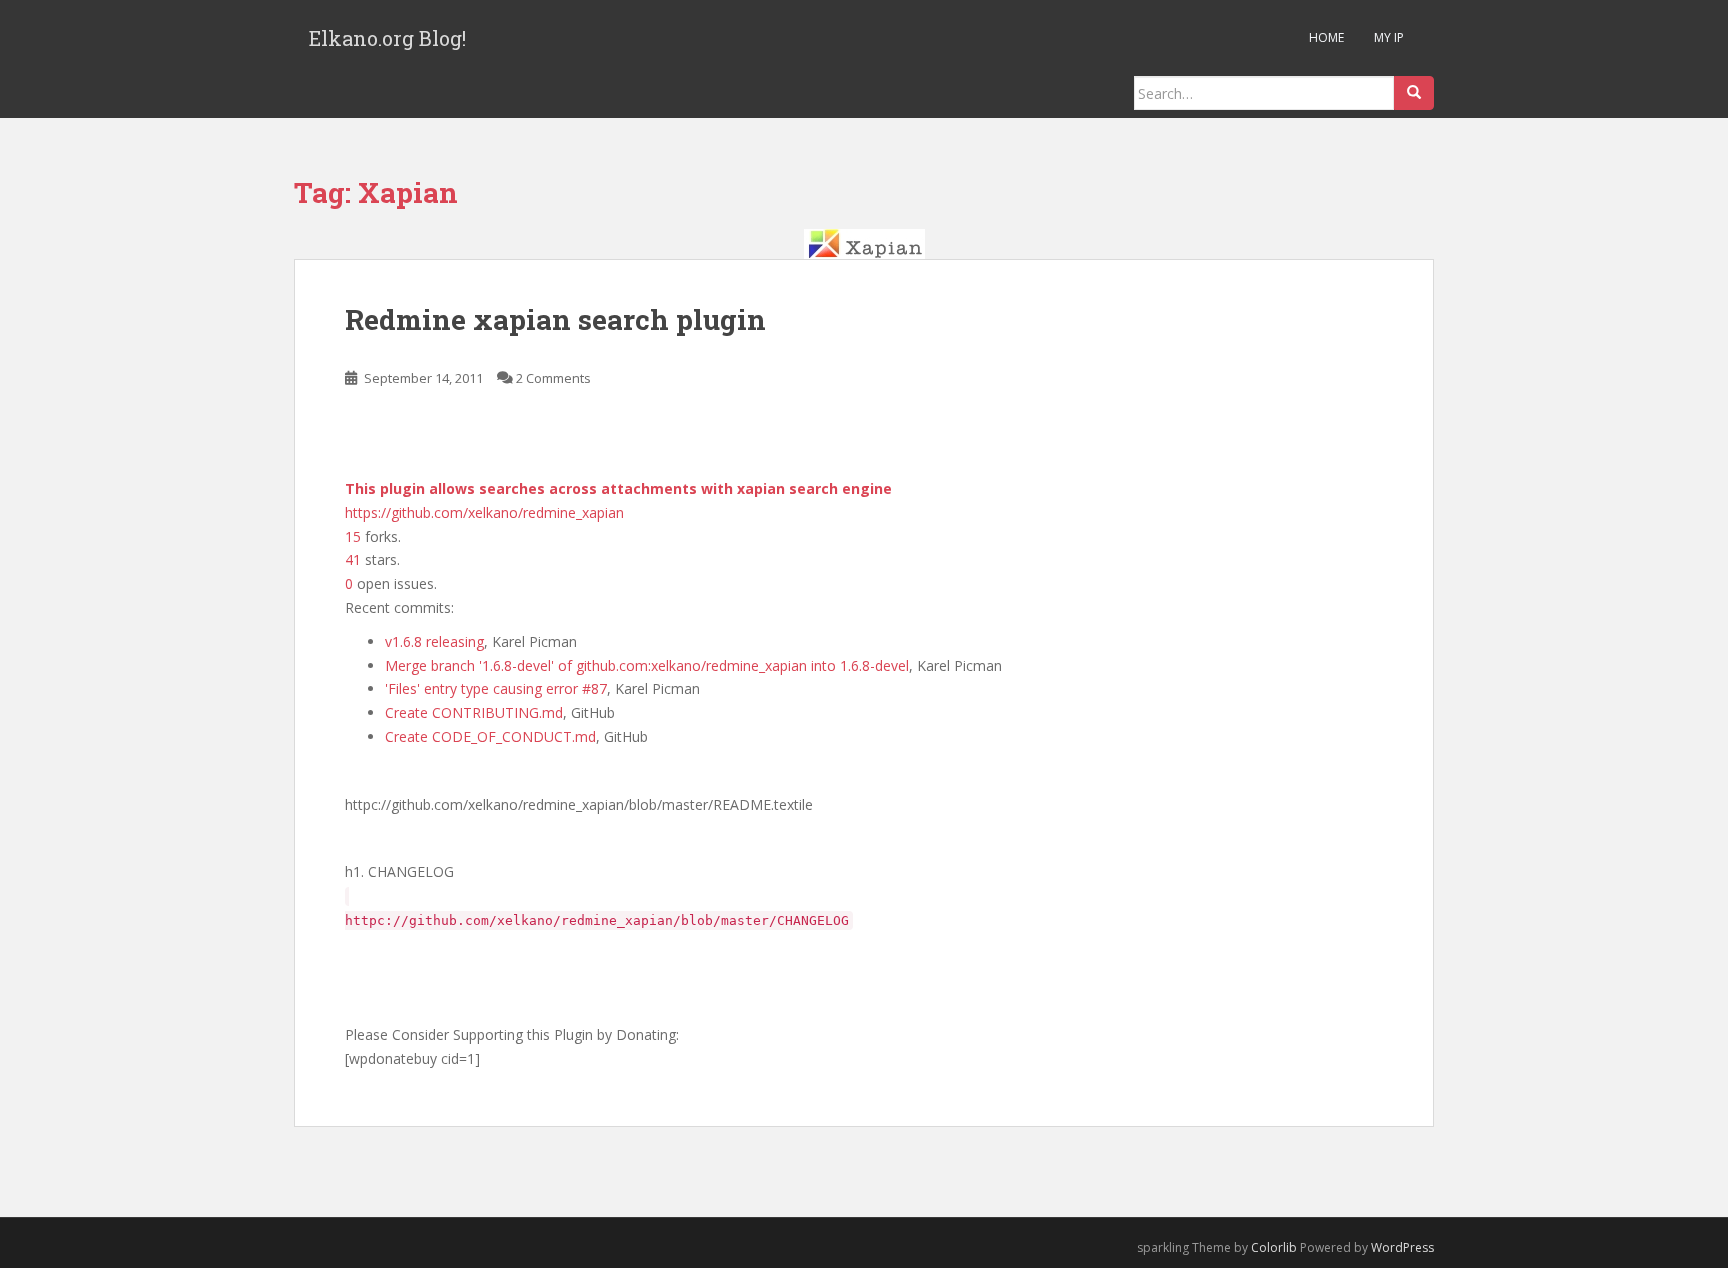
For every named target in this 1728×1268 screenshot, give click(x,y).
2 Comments (553, 378)
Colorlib (1274, 1247)
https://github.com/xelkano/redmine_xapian (484, 512)
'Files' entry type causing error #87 (496, 688)
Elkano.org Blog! (387, 38)
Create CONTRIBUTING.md (474, 712)
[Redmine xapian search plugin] (864, 244)
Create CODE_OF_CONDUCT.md (490, 736)
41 (353, 559)
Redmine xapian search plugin (555, 319)
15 (353, 536)
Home (1326, 37)
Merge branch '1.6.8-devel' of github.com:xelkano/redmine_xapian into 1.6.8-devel (647, 665)
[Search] (1414, 93)
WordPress (1402, 1247)
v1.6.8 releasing (434, 641)
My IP (1389, 37)
